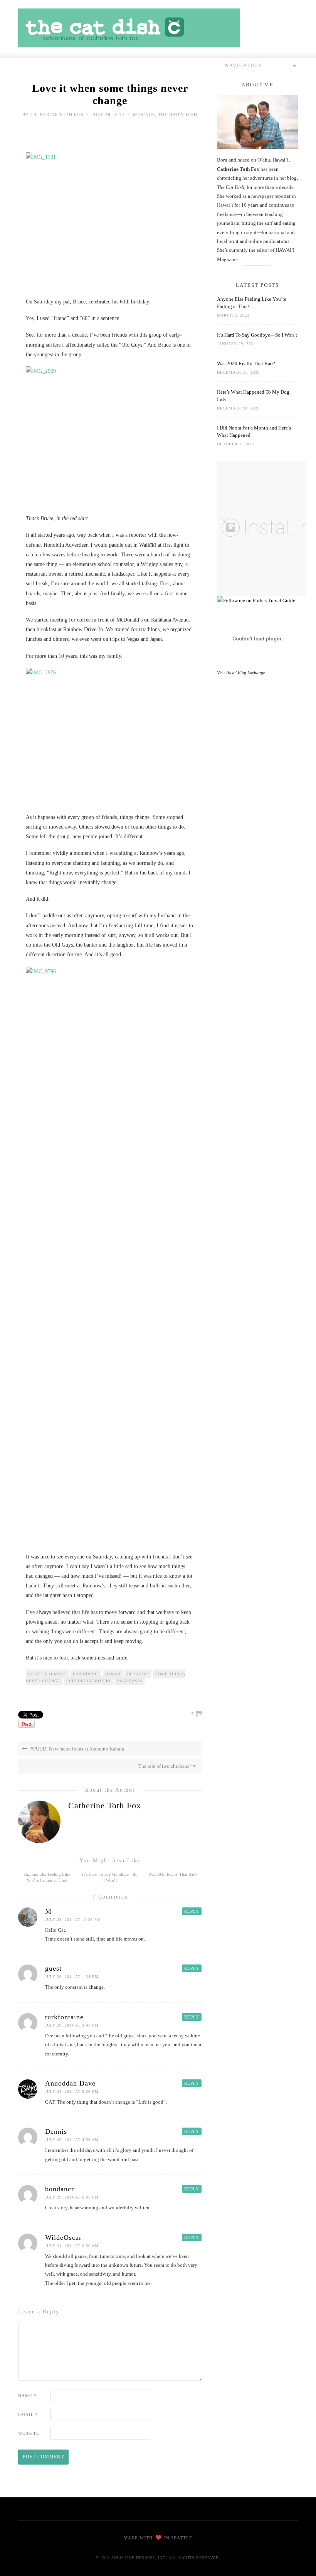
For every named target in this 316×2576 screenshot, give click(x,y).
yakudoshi (129, 1681)
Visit (241, 672)
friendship (86, 1674)
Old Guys (138, 1674)
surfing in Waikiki (88, 1681)
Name (27, 2396)
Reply (192, 1911)
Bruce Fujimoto (47, 1674)
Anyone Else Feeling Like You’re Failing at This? (252, 303)
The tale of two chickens (164, 1766)
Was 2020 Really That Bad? (173, 1874)
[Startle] (256, 601)
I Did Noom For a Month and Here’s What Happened (254, 431)
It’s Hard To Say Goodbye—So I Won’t (257, 335)
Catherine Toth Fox (57, 115)
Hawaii (113, 1674)
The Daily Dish (178, 115)
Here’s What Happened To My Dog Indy (253, 396)
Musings (144, 115)
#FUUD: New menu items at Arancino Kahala (77, 1749)
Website (29, 2433)
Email (28, 2414)
